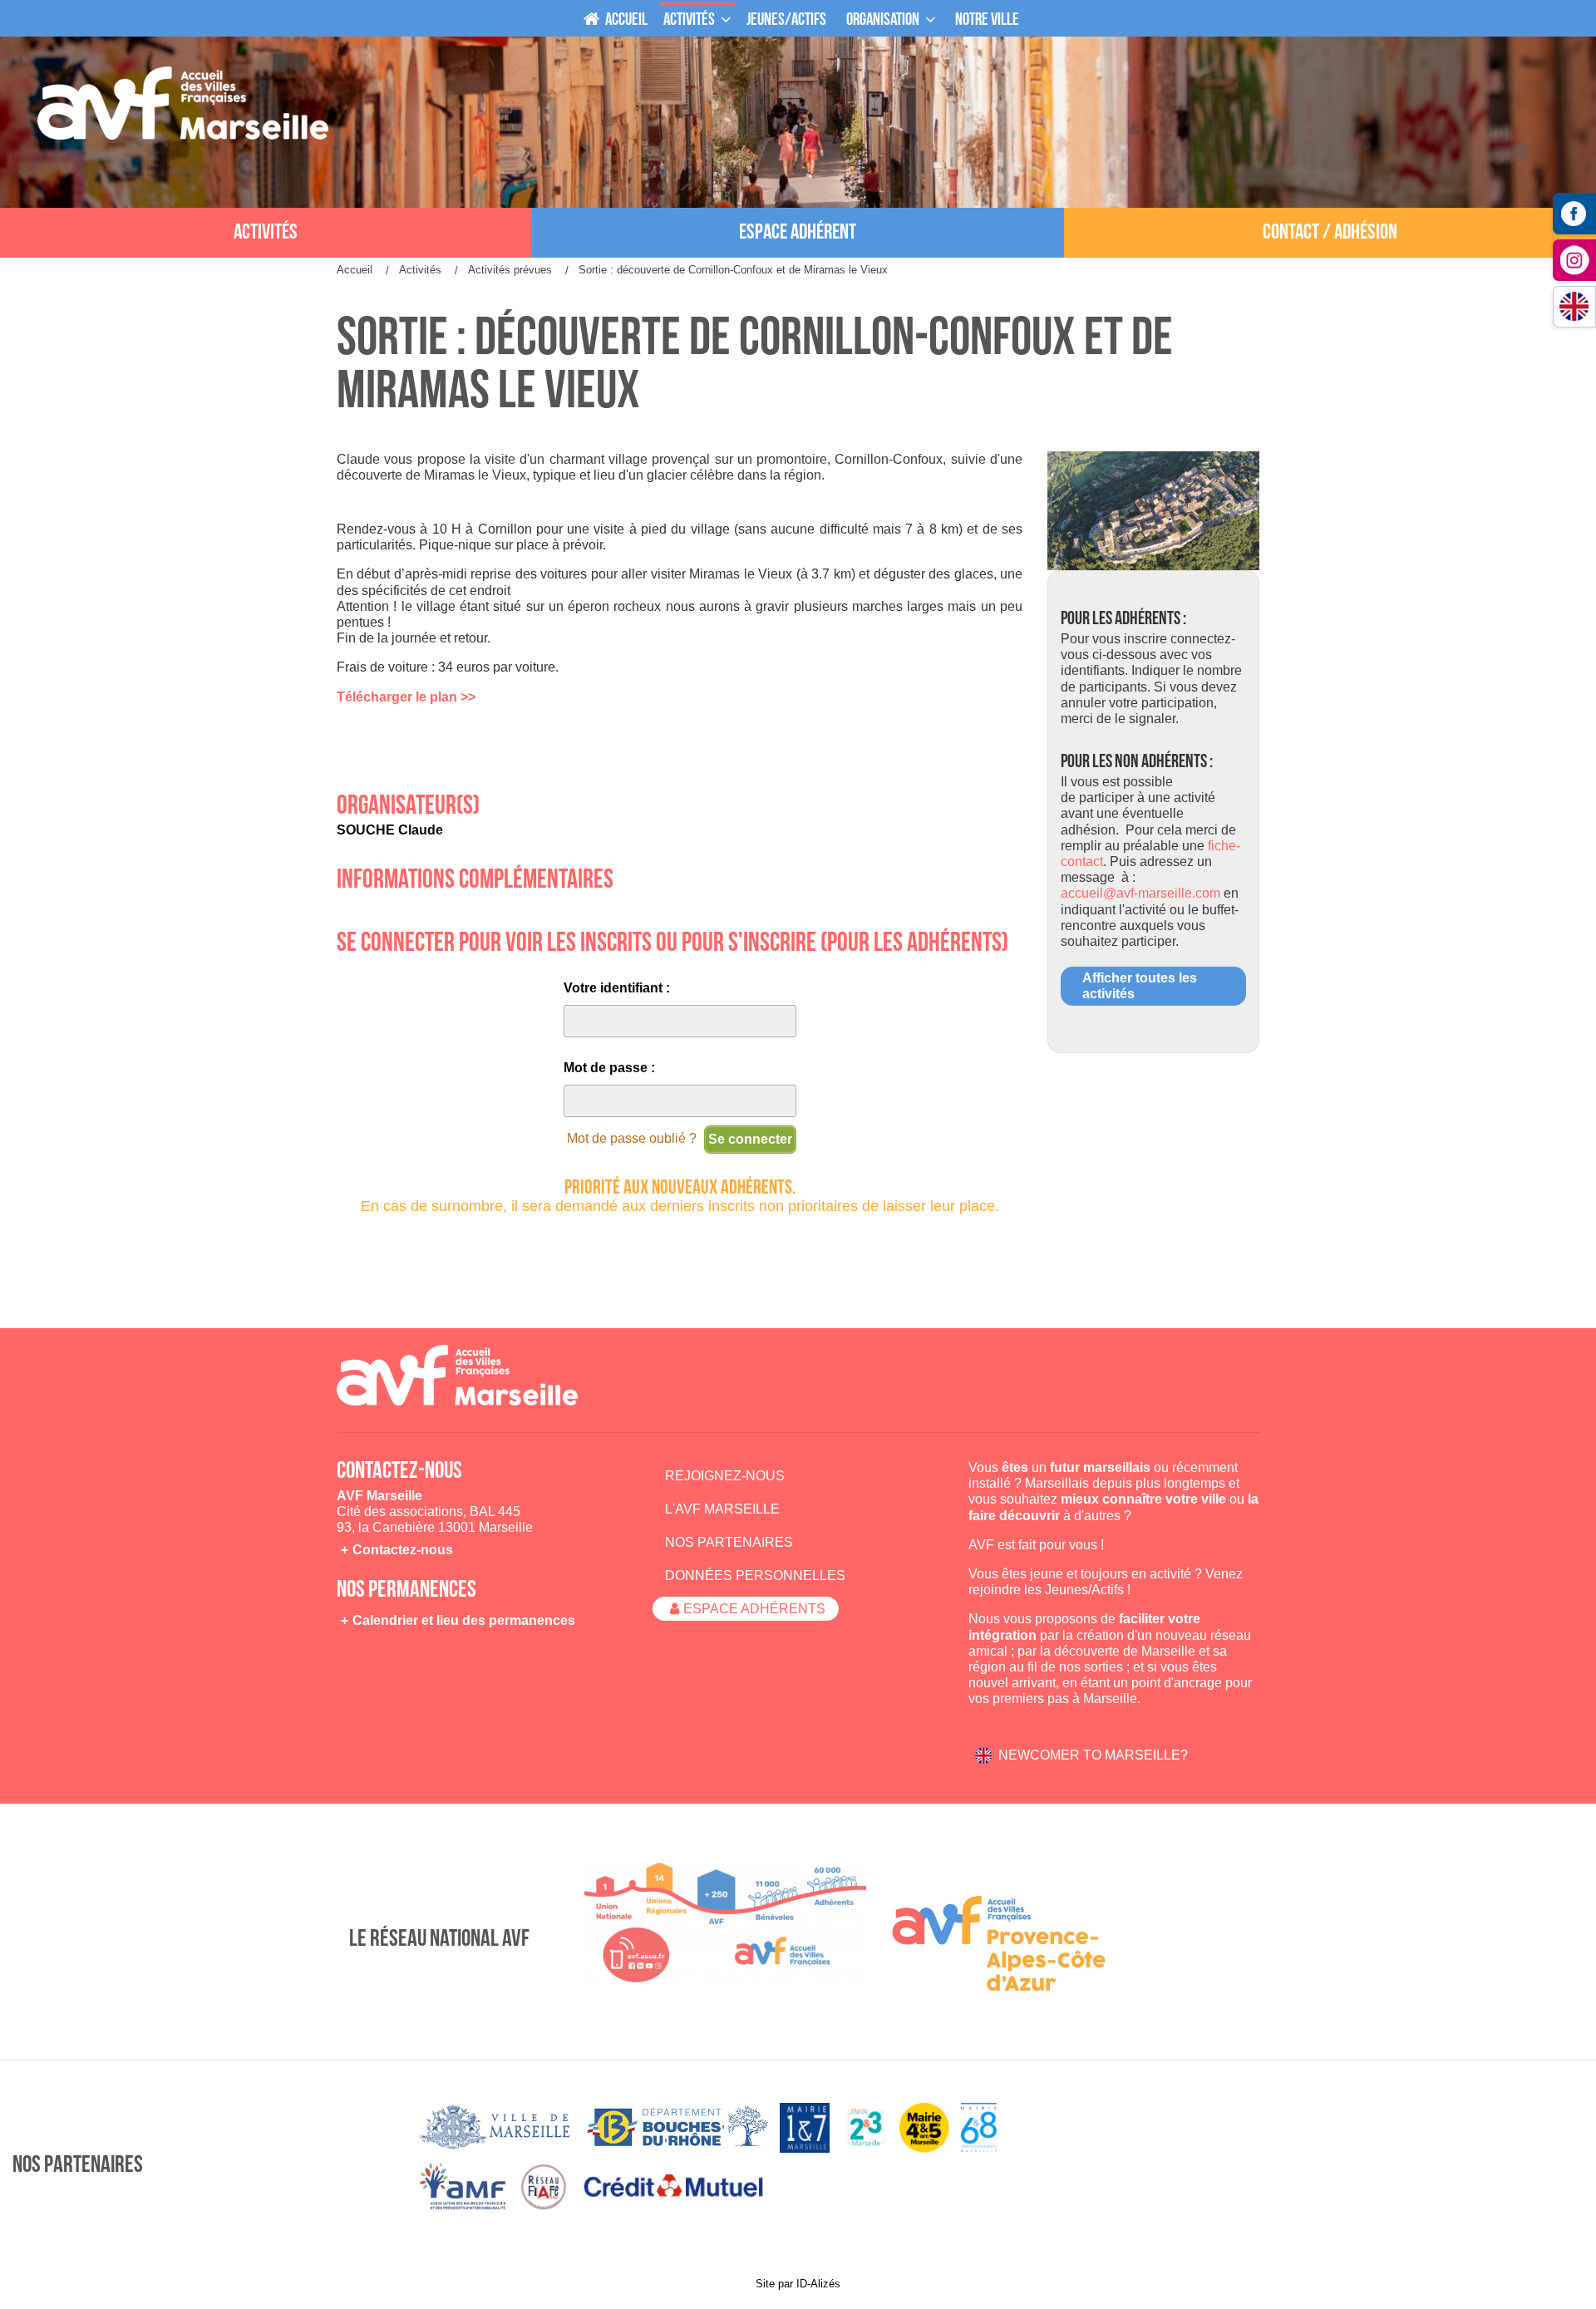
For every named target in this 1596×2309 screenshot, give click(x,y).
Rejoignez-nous (725, 1476)
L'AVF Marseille (722, 1509)
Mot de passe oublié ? (632, 1138)
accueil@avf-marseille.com (1140, 893)
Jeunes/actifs (786, 20)
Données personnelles (755, 1575)
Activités (689, 20)
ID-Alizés (818, 2284)
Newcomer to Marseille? (1093, 1755)
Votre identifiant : (617, 988)
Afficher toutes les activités (1140, 986)
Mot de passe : (609, 1068)
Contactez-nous (403, 1550)
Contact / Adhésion (1330, 232)
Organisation (883, 20)
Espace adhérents (754, 1609)
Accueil (625, 20)
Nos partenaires (729, 1542)
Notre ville (987, 20)
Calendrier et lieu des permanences (464, 1620)
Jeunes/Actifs (1084, 1590)
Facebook (1574, 214)
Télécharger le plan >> (406, 697)
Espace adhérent (798, 232)
